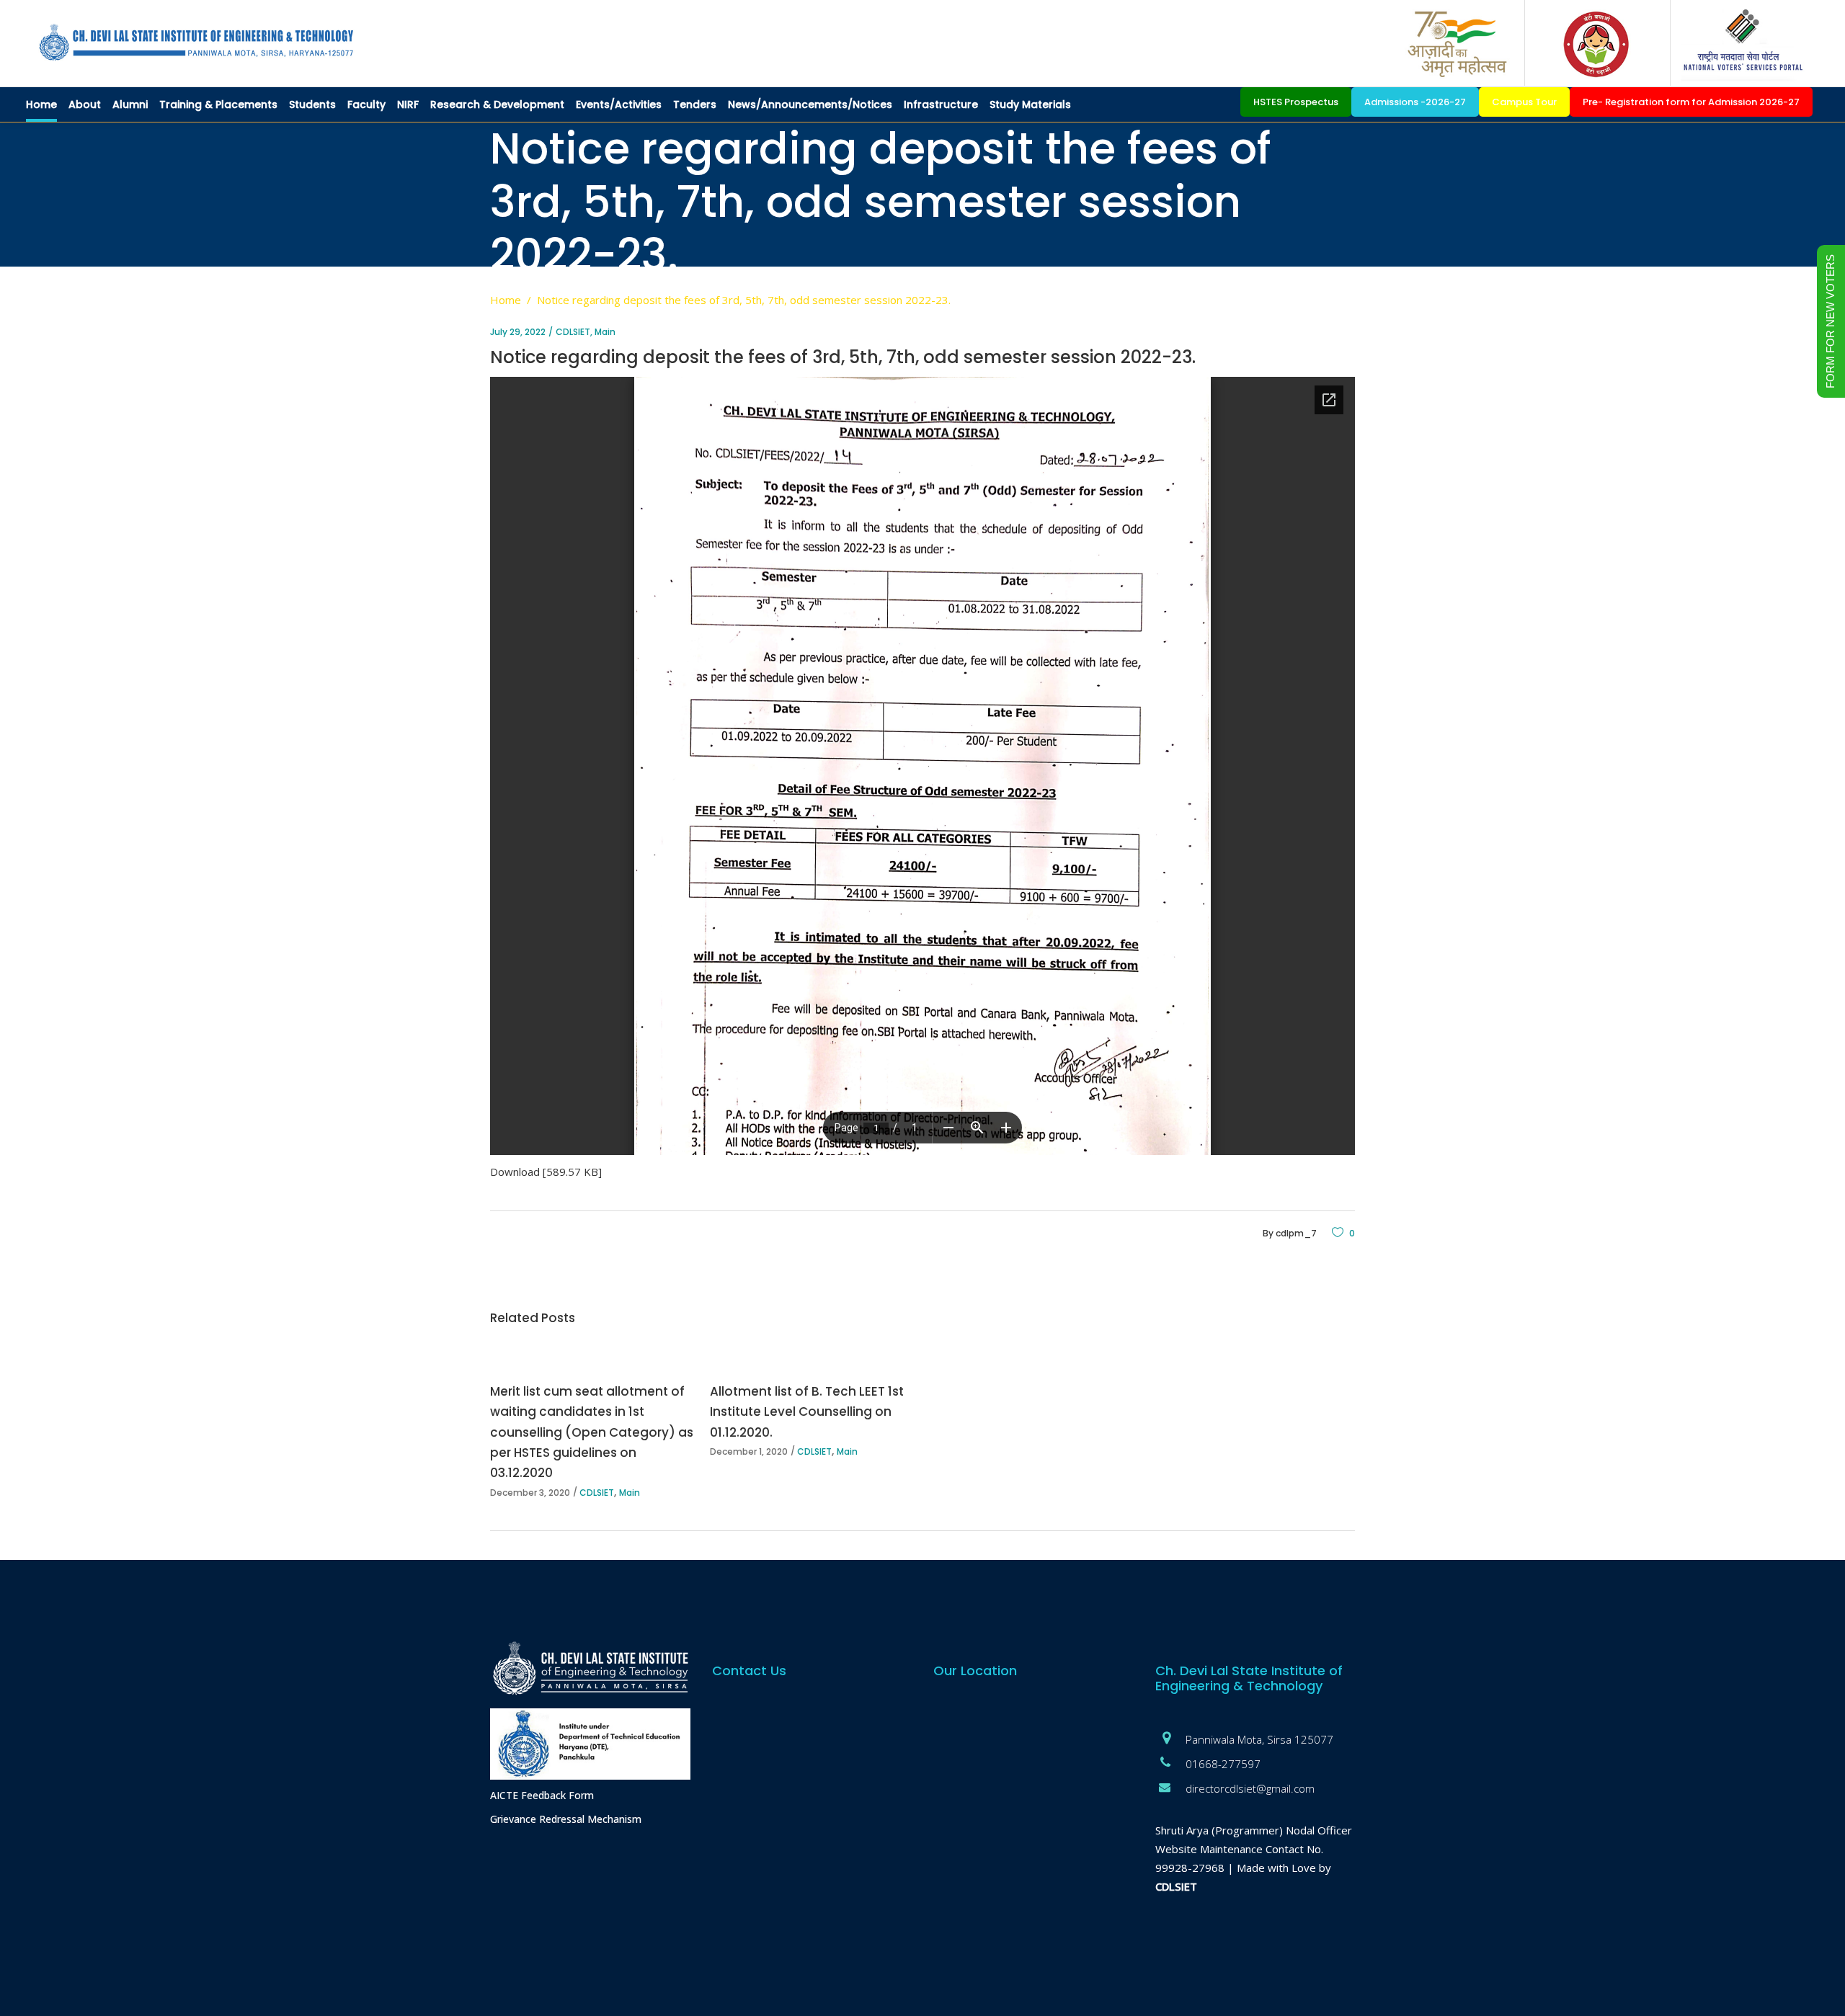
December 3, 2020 (530, 1493)
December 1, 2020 (749, 1451)
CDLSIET (573, 332)
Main (605, 332)
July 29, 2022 (518, 332)
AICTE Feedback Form (542, 1795)
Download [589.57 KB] (546, 1172)
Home (506, 300)
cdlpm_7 (1296, 1233)
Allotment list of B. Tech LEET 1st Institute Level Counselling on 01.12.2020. (807, 1411)
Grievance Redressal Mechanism (566, 1819)
